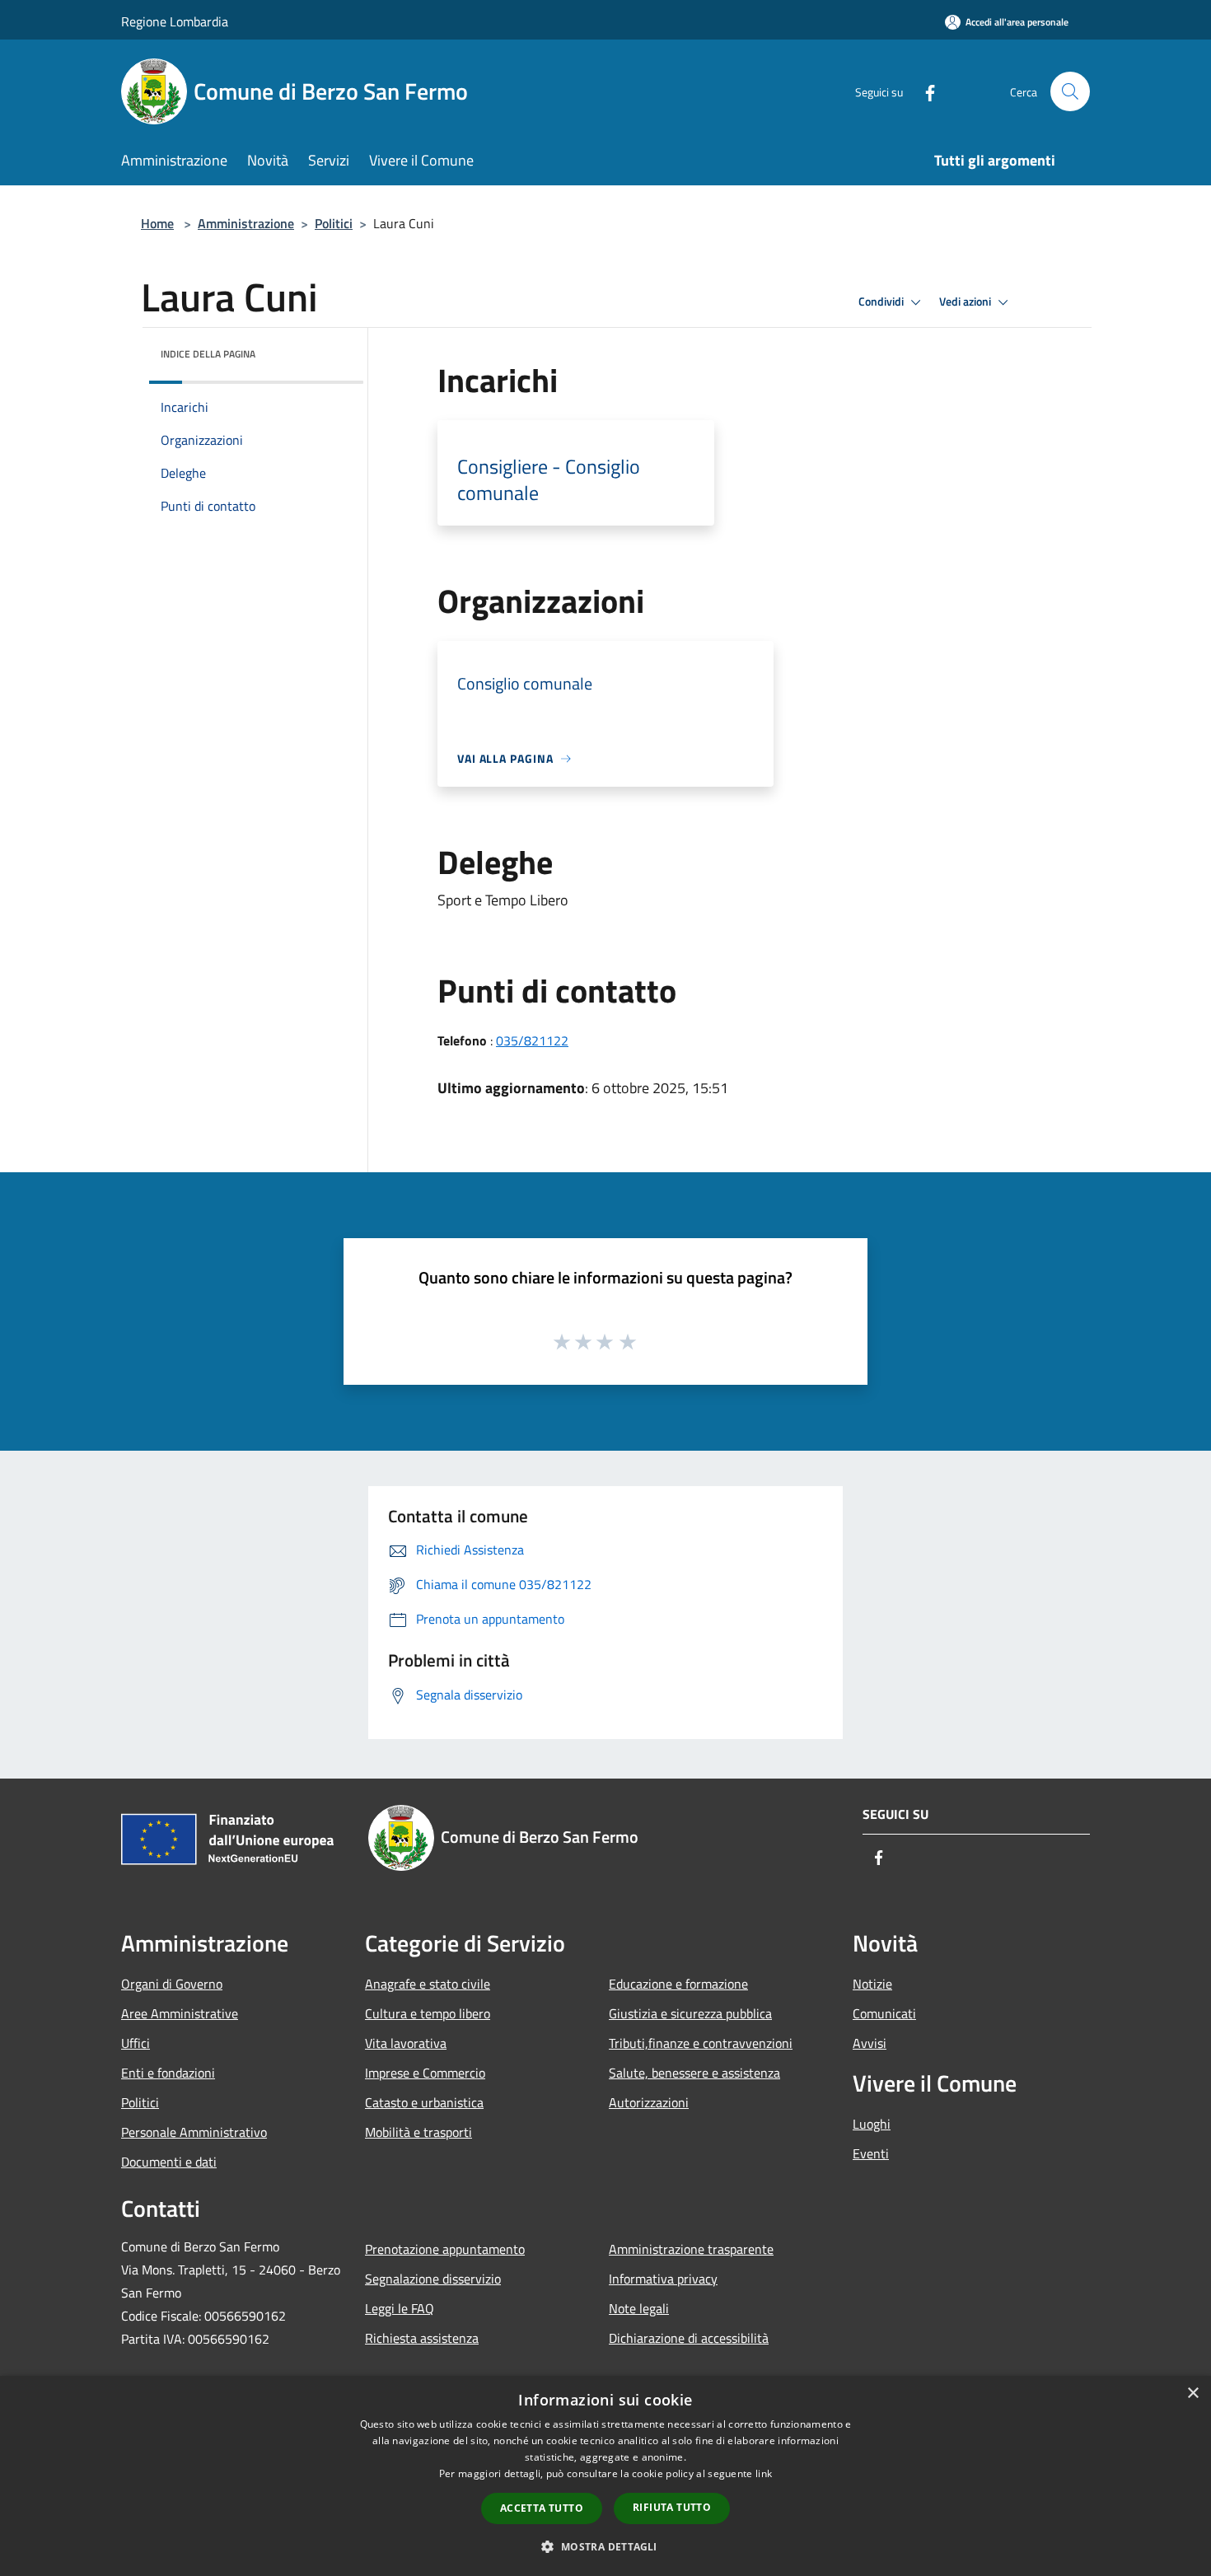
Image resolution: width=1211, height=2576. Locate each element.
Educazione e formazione (678, 1984)
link (764, 2473)
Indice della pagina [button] (208, 354)
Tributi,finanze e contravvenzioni (701, 2043)
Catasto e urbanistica (424, 2102)
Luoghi (872, 2124)
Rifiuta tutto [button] (672, 2507)
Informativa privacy (663, 2279)
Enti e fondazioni (168, 2073)
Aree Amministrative (180, 2013)
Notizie (872, 1984)
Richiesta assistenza (422, 2338)
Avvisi (870, 2043)
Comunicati (884, 2013)
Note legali (639, 2308)
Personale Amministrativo (194, 2132)
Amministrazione (246, 223)
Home (157, 223)
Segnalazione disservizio (433, 2279)
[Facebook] (923, 91)
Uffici (136, 2043)
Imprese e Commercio (425, 2073)
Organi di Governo (172, 1984)
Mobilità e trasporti (418, 2132)
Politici (334, 223)
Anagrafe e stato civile (428, 1984)
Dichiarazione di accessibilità (689, 2338)
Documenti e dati (169, 2162)
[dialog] (605, 2476)
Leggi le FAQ (400, 2308)
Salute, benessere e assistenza (694, 2073)
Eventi (871, 2153)
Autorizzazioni (649, 2102)
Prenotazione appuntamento (445, 2249)
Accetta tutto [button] (542, 2508)
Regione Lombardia (175, 21)
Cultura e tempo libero (428, 2013)
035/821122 (532, 1040)
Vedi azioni (966, 302)
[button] (605, 2546)
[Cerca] (1070, 91)
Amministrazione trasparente (691, 2249)
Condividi (882, 302)
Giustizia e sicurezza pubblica (690, 2013)
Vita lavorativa (406, 2043)
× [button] (1192, 2394)
